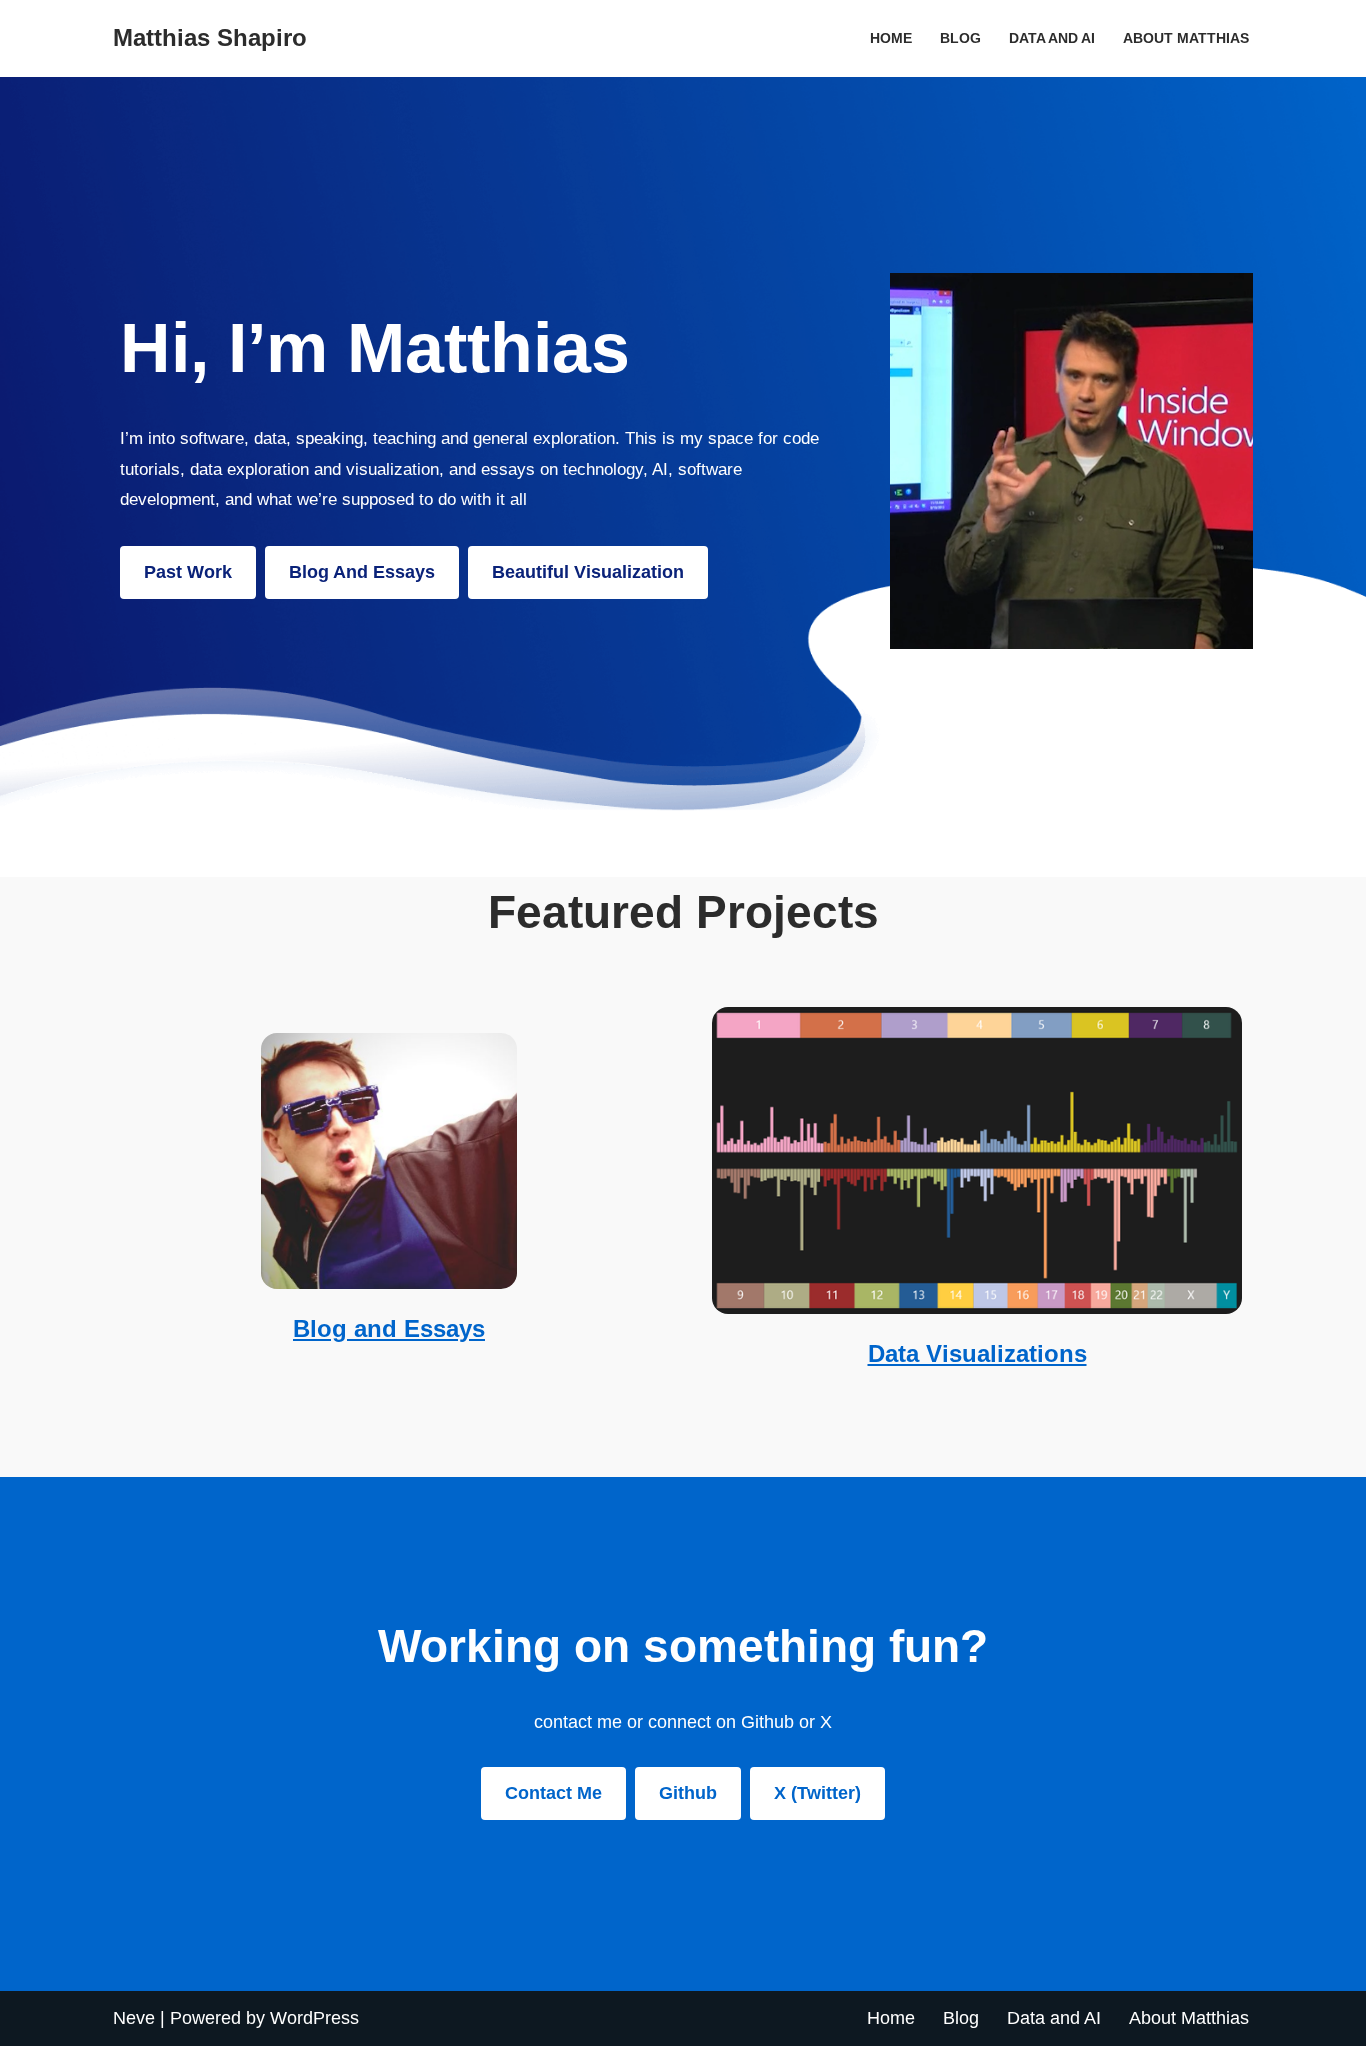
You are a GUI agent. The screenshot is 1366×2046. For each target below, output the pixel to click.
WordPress (314, 2018)
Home (891, 38)
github (688, 1793)
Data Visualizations (977, 1353)
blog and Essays (362, 572)
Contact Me (553, 1793)
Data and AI (1052, 38)
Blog (960, 38)
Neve (134, 2018)
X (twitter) (817, 1793)
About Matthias (1186, 38)
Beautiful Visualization (588, 572)
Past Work (188, 572)
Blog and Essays (389, 1328)
